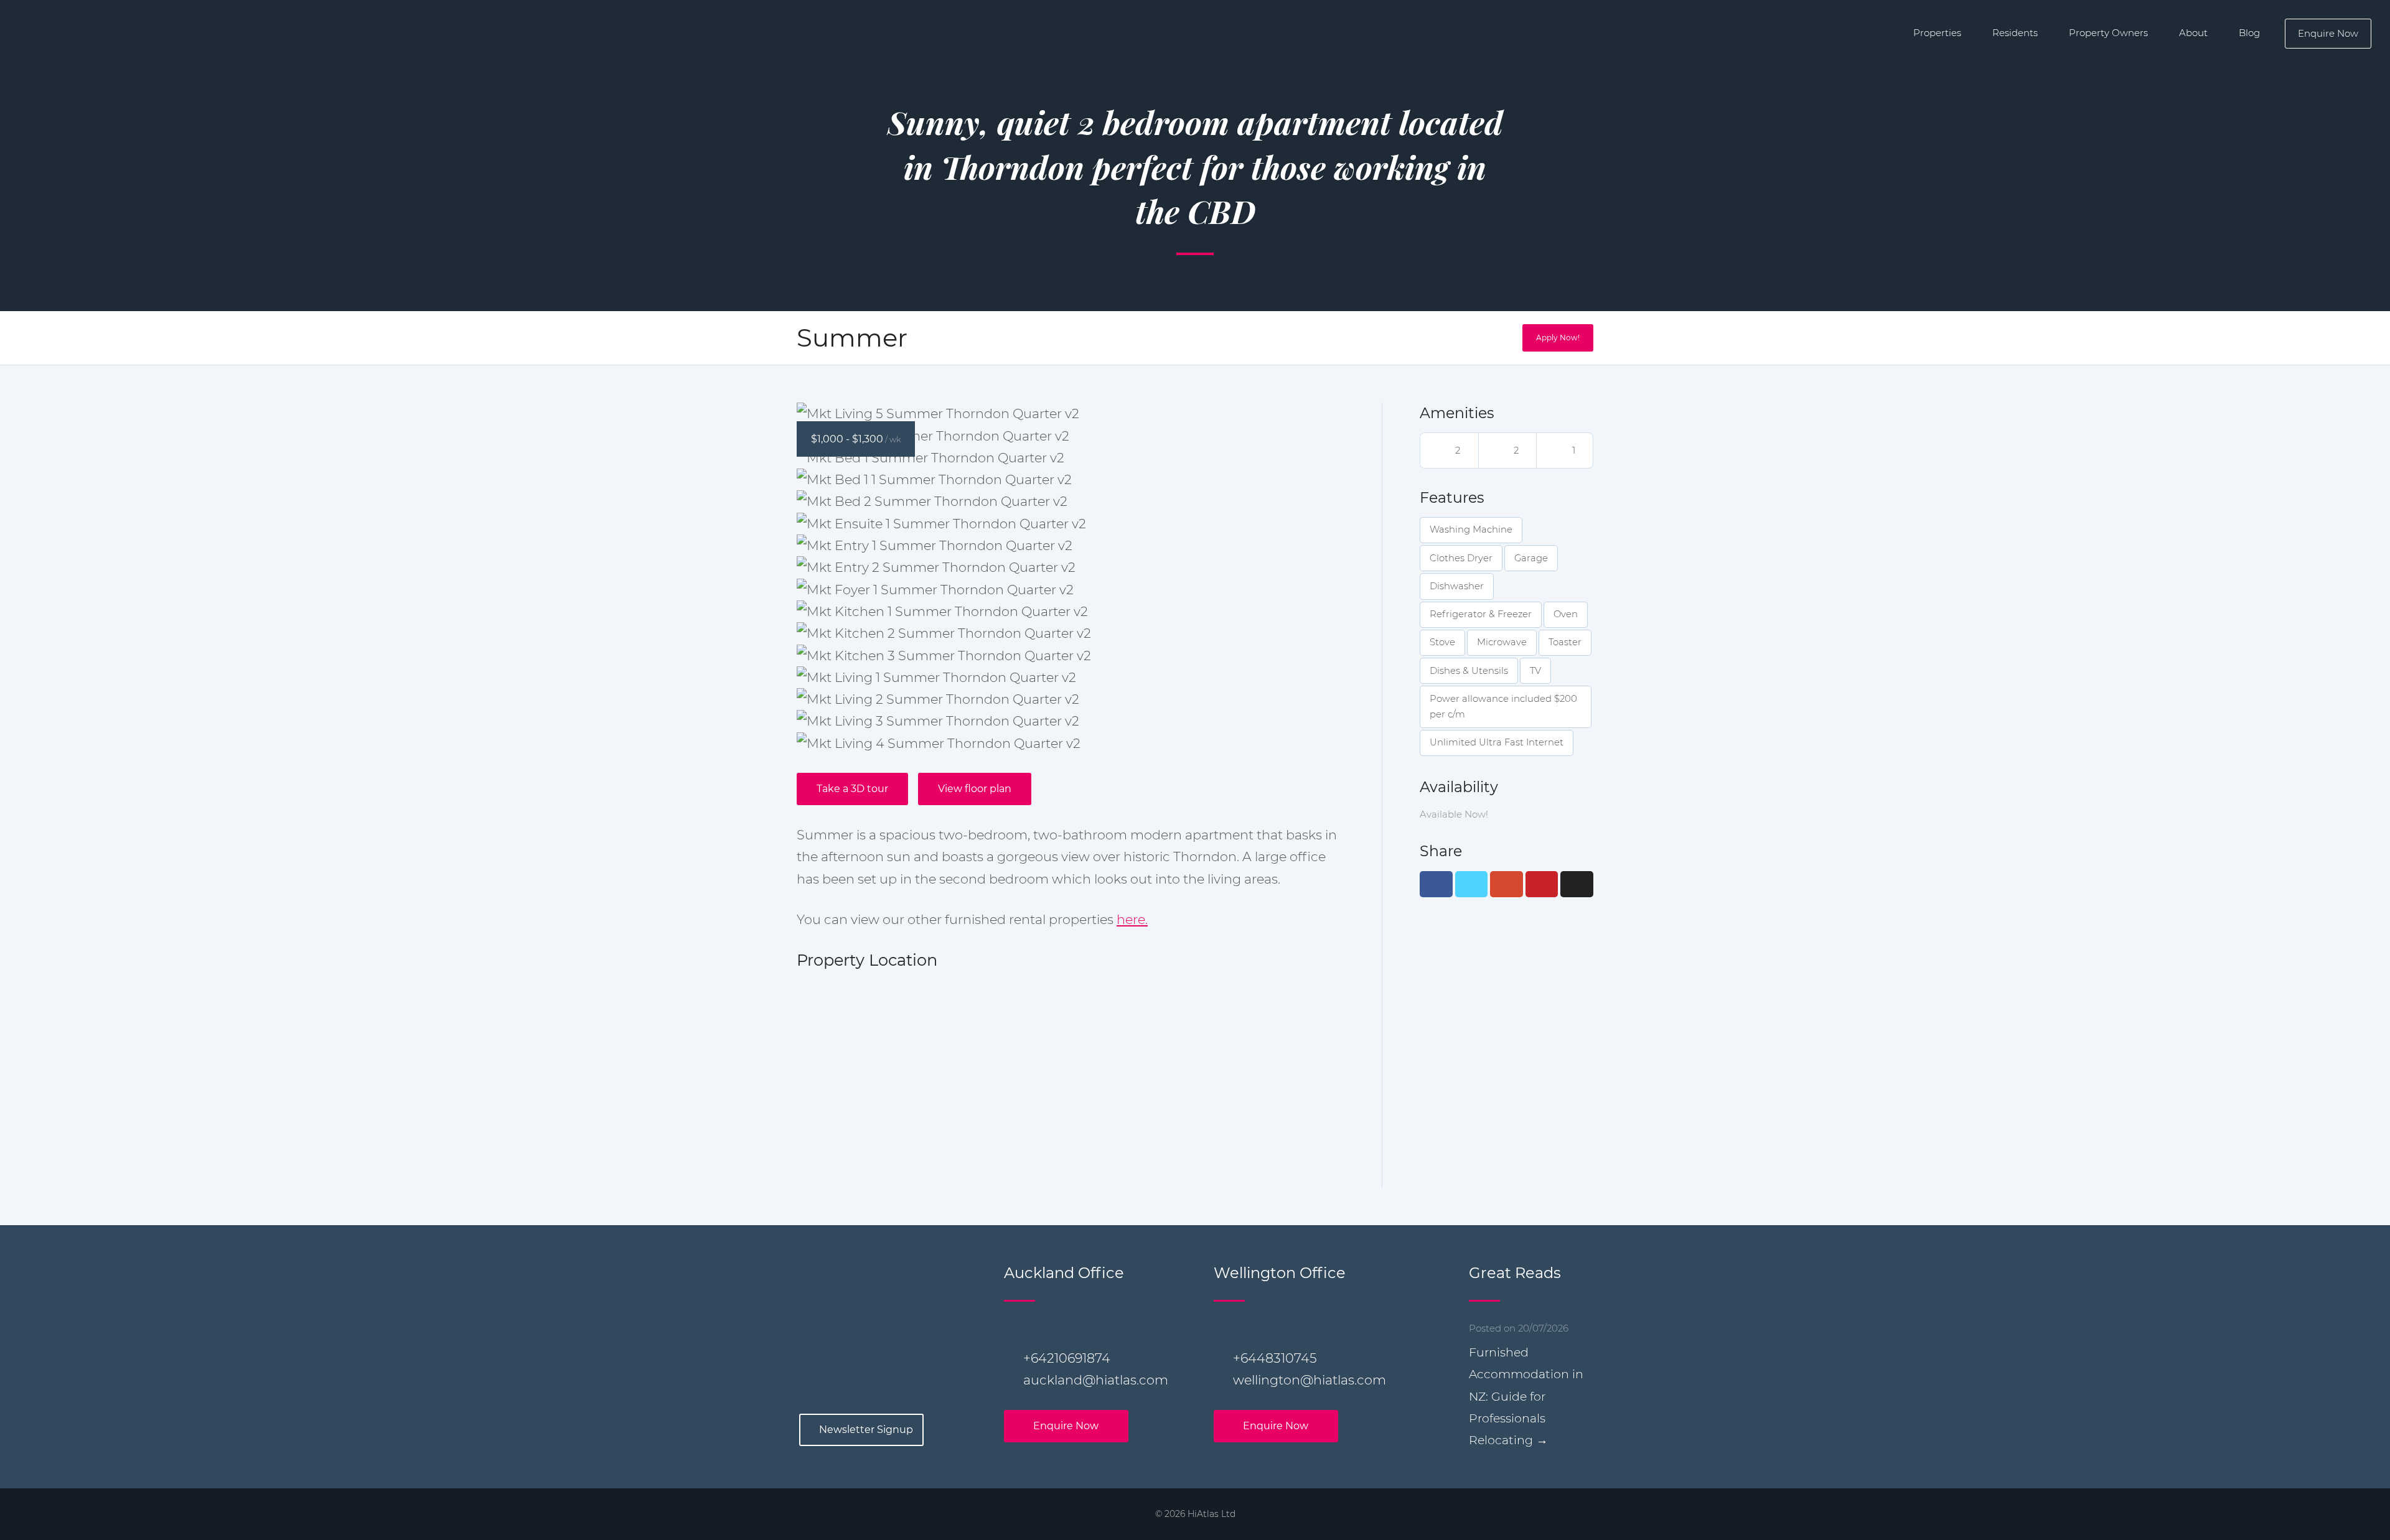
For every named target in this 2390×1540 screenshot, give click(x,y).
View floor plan (975, 789)
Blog (2249, 33)
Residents (2015, 33)
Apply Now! (1558, 338)
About (2193, 33)
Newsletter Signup (866, 1430)
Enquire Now (2328, 33)
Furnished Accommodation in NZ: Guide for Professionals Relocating (1526, 1396)
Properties (1937, 33)
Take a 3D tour (852, 789)
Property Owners (2108, 33)
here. (1132, 919)
